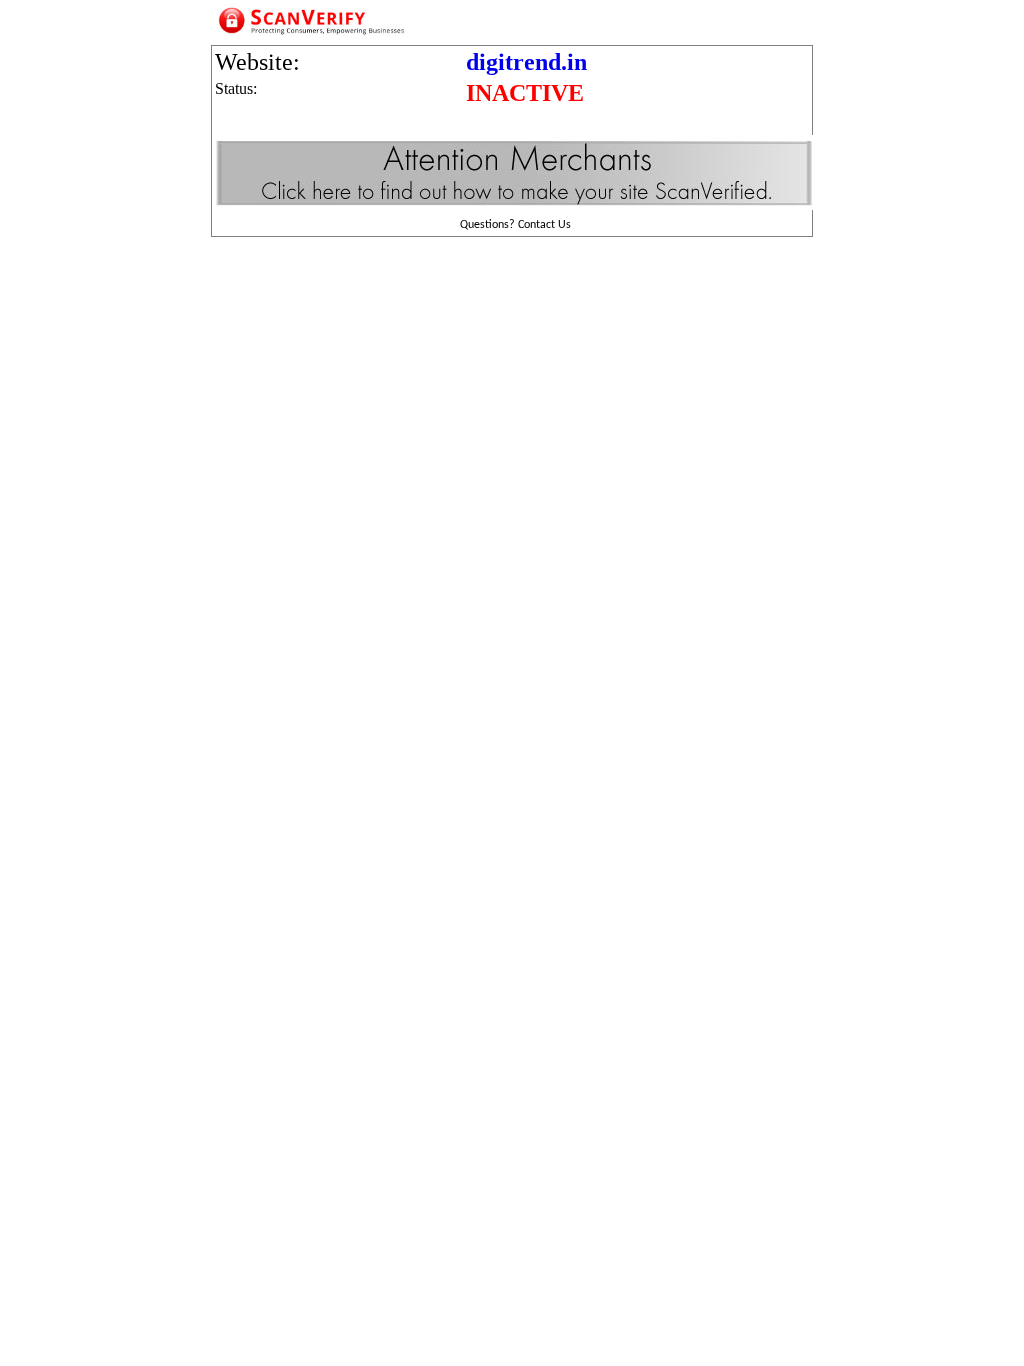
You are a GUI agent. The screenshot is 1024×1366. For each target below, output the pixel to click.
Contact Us (544, 225)
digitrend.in (526, 62)
